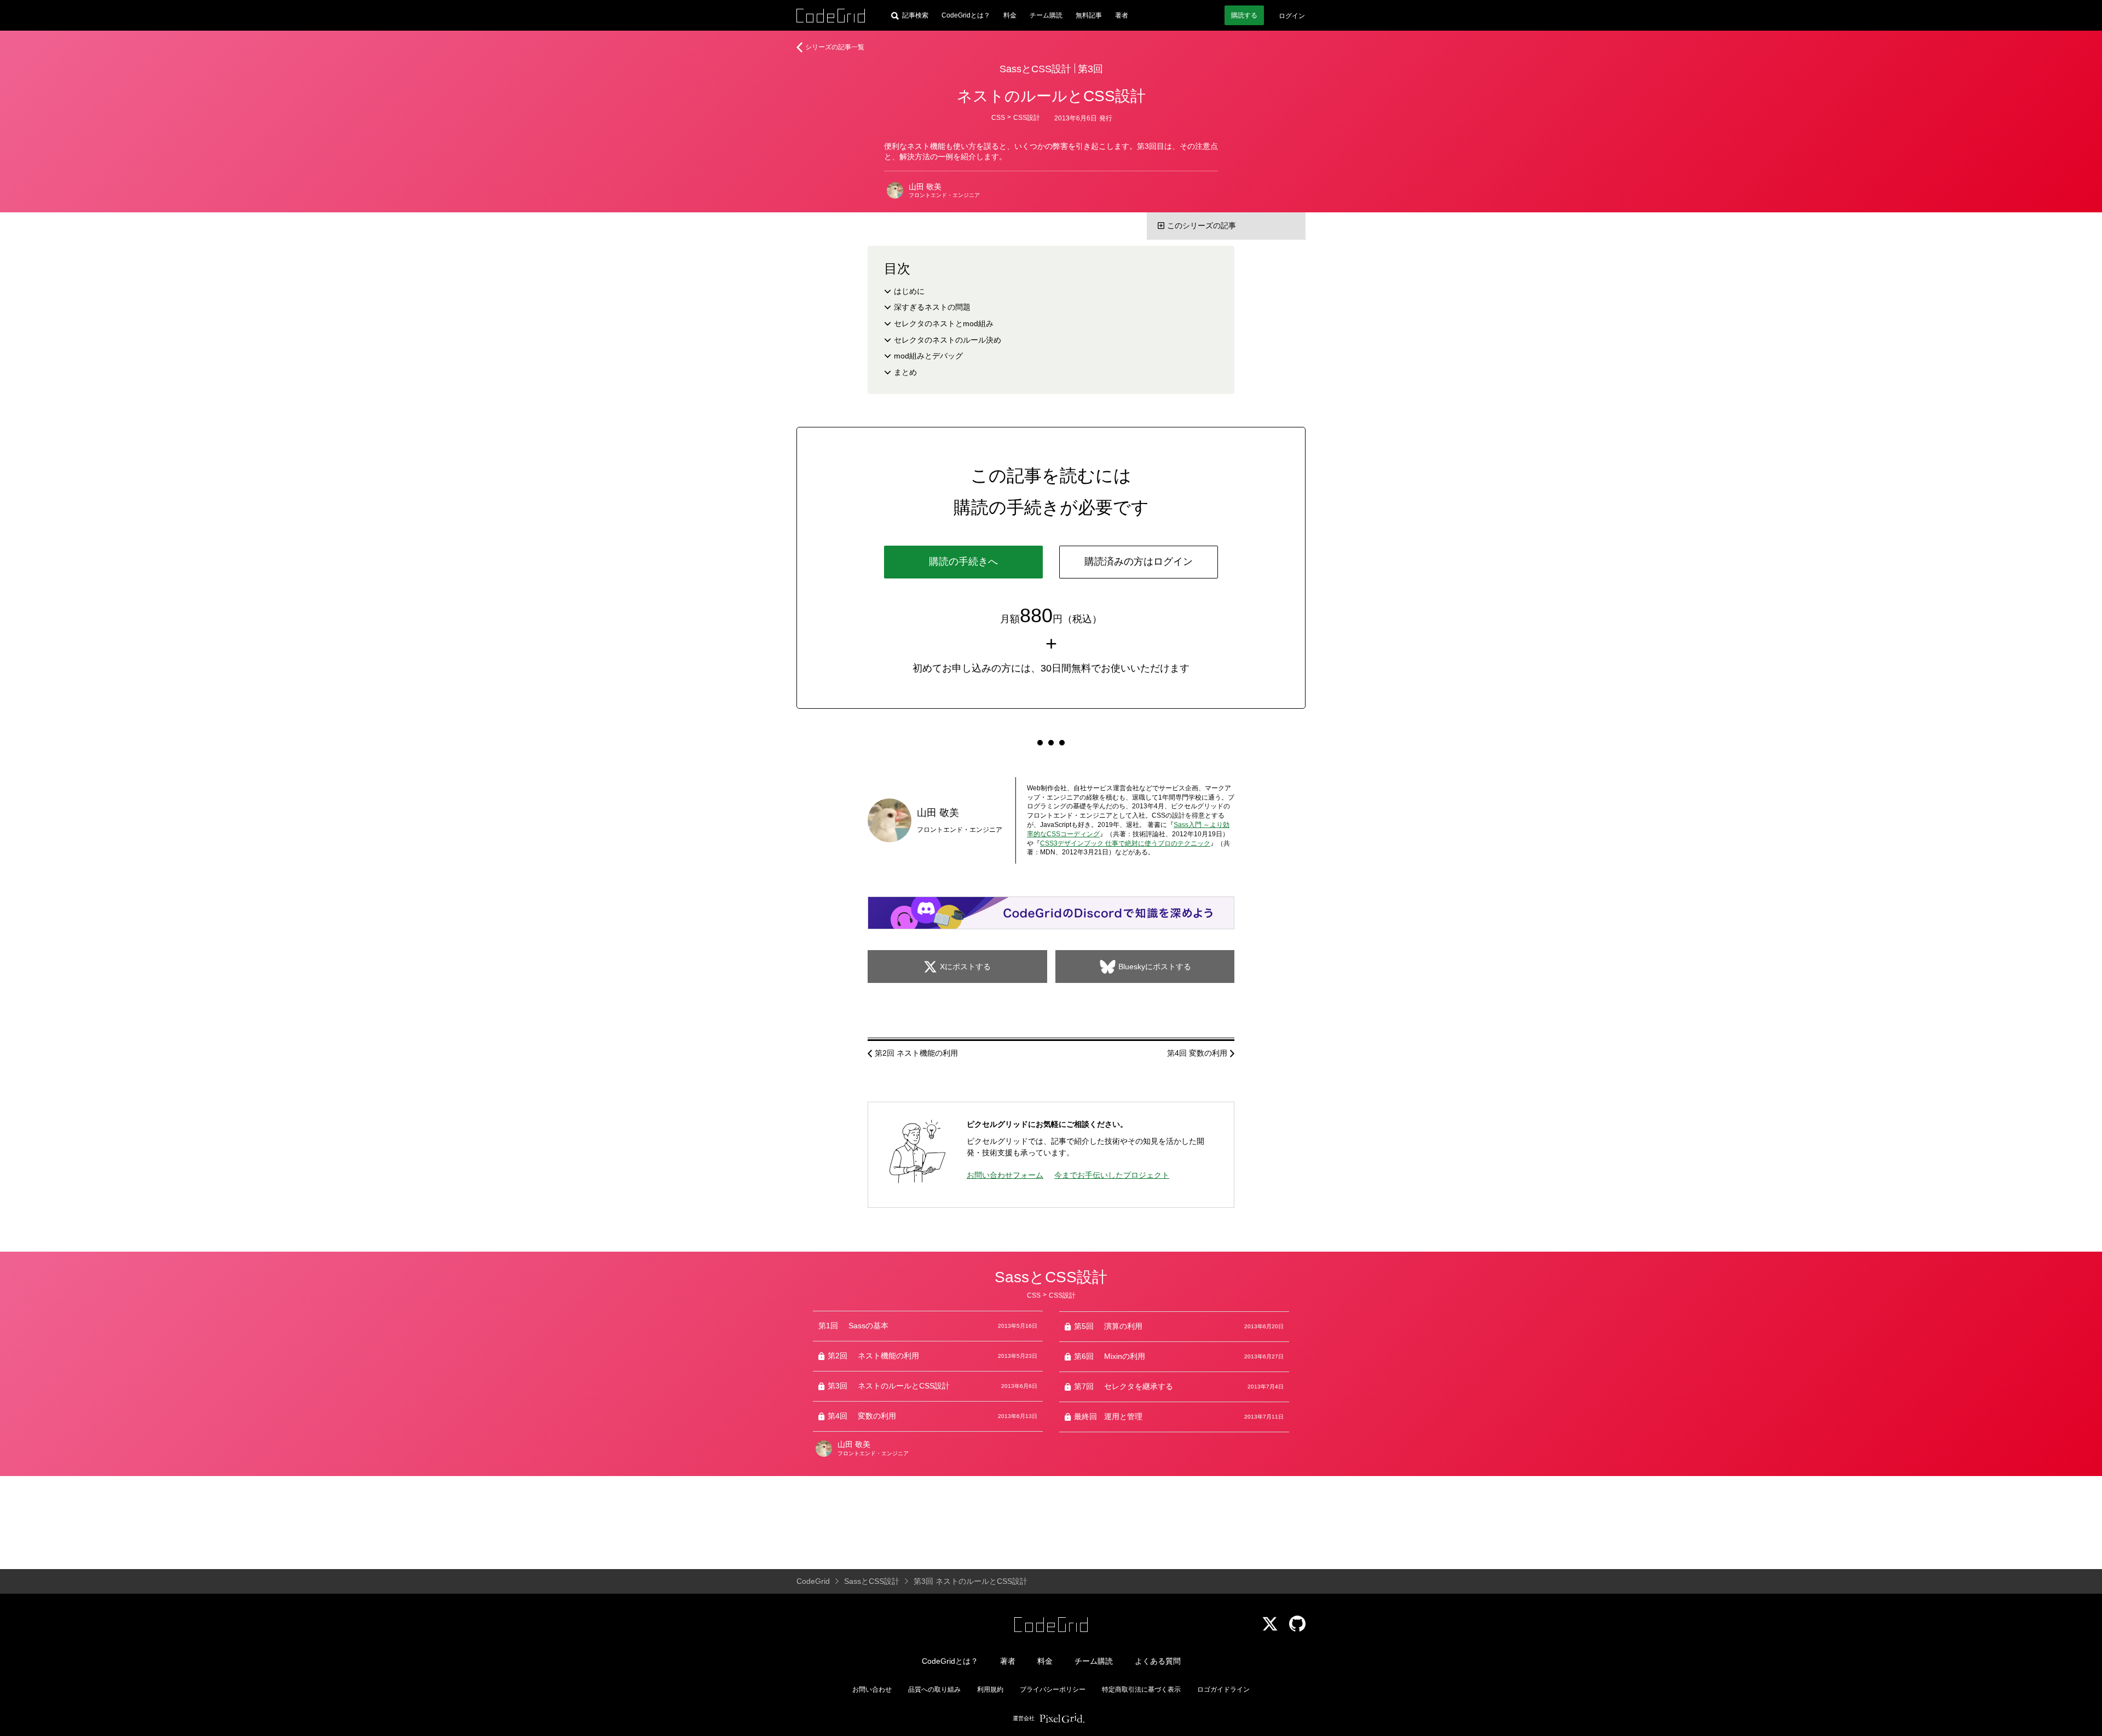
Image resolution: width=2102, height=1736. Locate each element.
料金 (1010, 15)
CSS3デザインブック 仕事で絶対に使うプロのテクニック (1125, 843)
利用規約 (990, 1689)
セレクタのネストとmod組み (944, 323)
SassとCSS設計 (1035, 69)
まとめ (905, 372)
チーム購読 (1046, 15)
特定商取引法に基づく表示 (1141, 1689)
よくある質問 (1158, 1661)
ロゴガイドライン (1223, 1689)
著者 (1122, 15)
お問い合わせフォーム (1005, 1175)
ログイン (1292, 16)
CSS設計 (1027, 118)
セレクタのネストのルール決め (948, 340)
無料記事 (1089, 15)
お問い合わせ (872, 1689)
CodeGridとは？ (966, 15)
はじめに (909, 291)
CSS (998, 118)
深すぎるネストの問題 (932, 307)
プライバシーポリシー (1053, 1689)
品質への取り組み (934, 1689)
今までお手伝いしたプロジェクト (1112, 1175)
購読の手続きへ (963, 562)
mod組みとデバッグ (928, 356)
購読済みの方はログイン (1139, 562)
